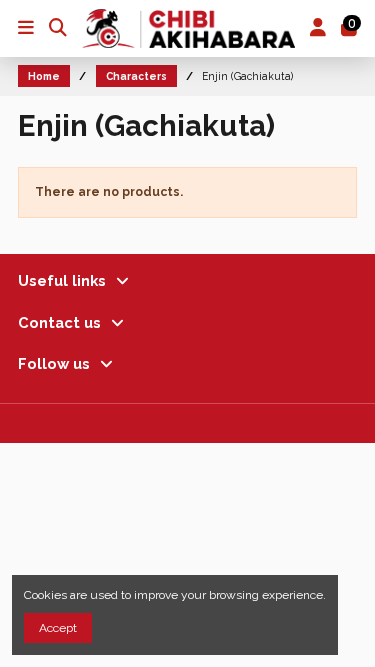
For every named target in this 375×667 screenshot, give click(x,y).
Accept (58, 628)
